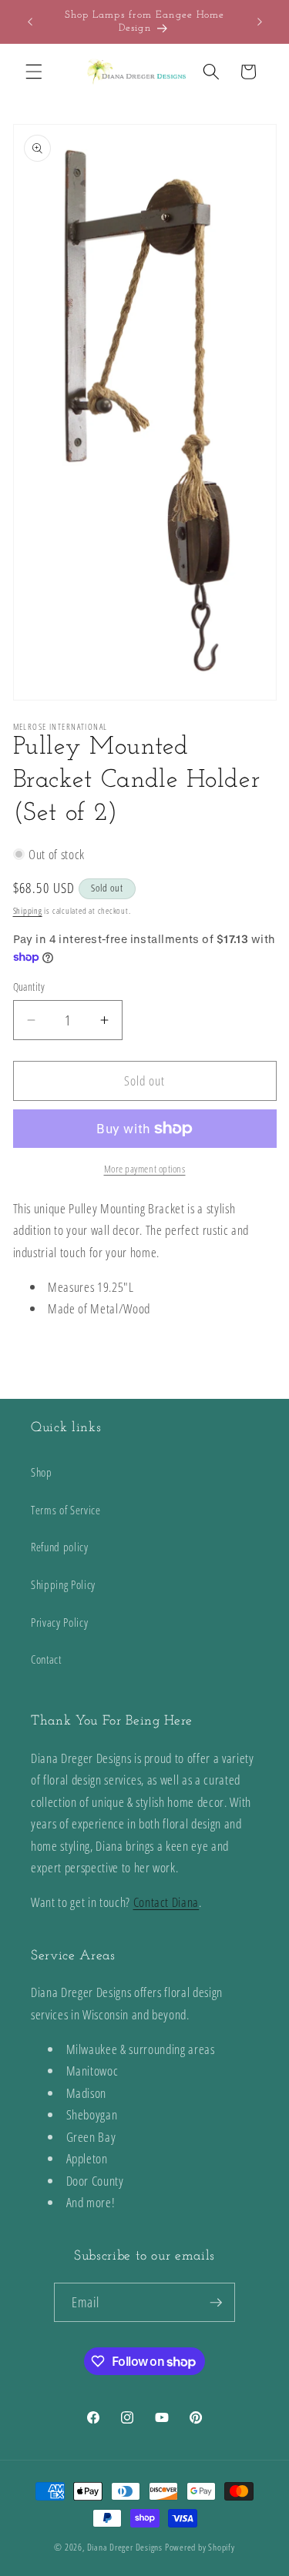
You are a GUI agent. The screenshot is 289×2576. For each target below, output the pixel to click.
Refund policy (60, 1547)
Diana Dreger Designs (125, 2547)
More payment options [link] (145, 1169)
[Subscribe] (216, 2303)
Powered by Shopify (200, 2547)
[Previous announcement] (30, 22)
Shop (42, 1472)
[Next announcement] (260, 22)
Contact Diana (166, 1902)
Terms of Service (66, 1510)
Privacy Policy (59, 1623)
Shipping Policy (63, 1585)
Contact (46, 1659)
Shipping (28, 910)
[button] (34, 72)
